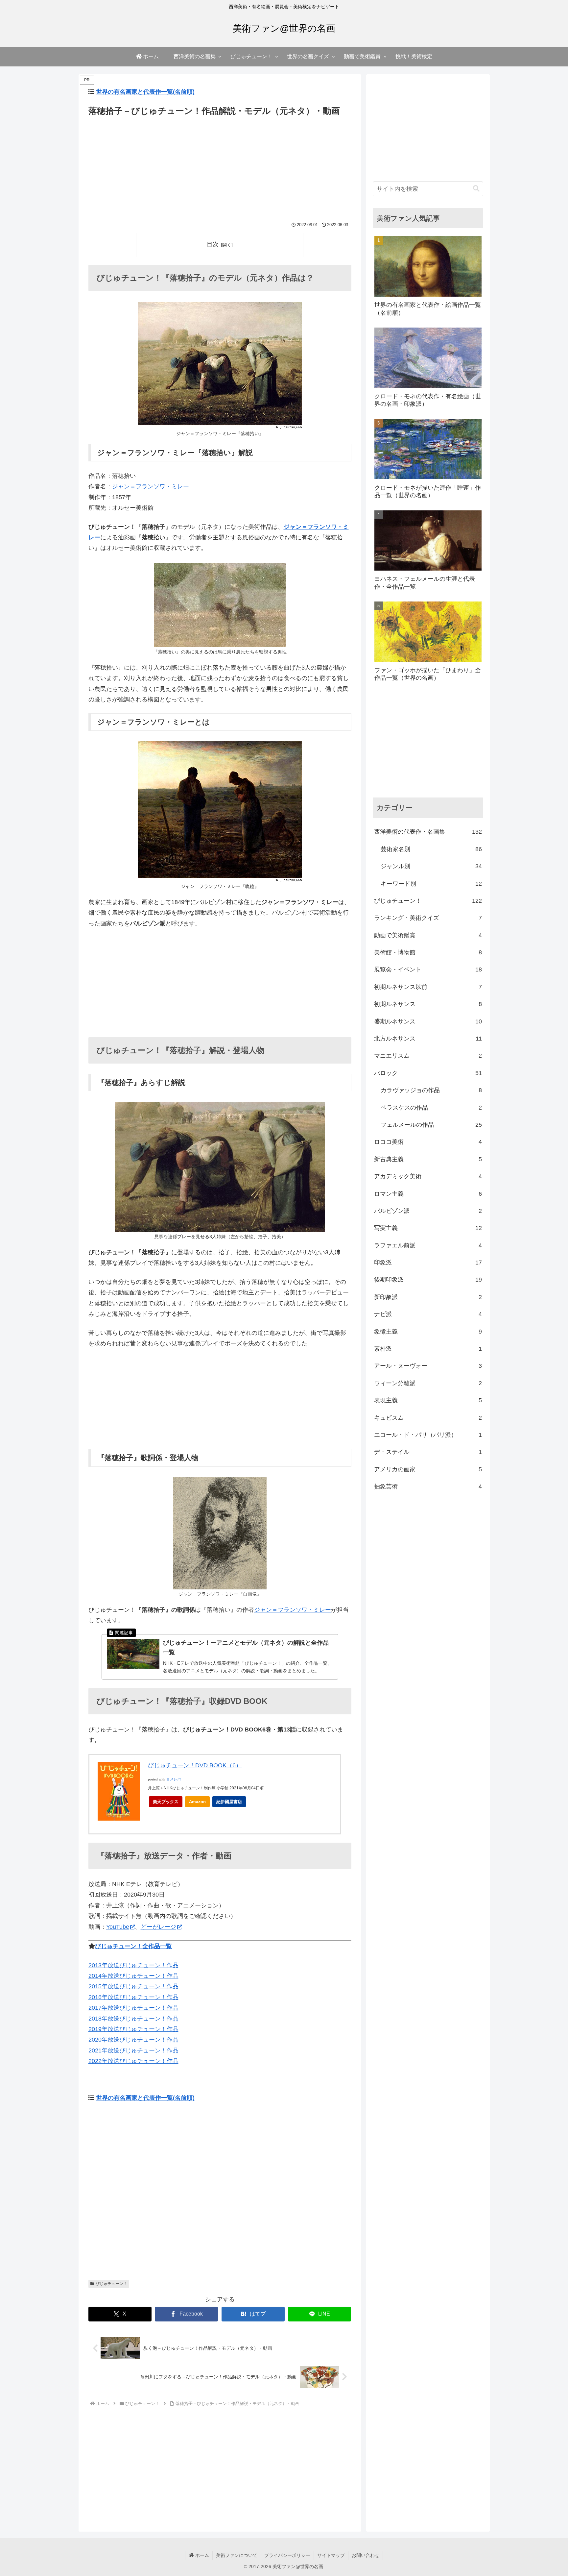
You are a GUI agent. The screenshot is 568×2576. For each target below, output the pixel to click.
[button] (476, 189)
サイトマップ (331, 2555)
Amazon (197, 1802)
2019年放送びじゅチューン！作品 (133, 2029)
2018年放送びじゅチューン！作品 (133, 2019)
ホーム (201, 2555)
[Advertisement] (220, 167)
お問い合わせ (366, 2555)
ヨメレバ (174, 1779)
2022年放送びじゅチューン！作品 (133, 2061)
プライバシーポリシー (287, 2555)
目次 (213, 244)
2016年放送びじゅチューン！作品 (133, 1997)
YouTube (118, 1927)
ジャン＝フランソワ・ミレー (151, 486)
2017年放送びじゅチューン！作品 (133, 2008)
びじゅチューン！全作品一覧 (133, 1946)
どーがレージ (158, 1927)
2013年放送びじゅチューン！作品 (133, 1965)
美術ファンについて (237, 2555)
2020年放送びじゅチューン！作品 (133, 2040)
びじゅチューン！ (111, 2284)
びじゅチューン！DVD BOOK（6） (195, 1765)
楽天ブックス (166, 1802)
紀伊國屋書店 (229, 1802)
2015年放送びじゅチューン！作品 (133, 1986)
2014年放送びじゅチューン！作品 (133, 1976)
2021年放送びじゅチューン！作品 (133, 2050)
